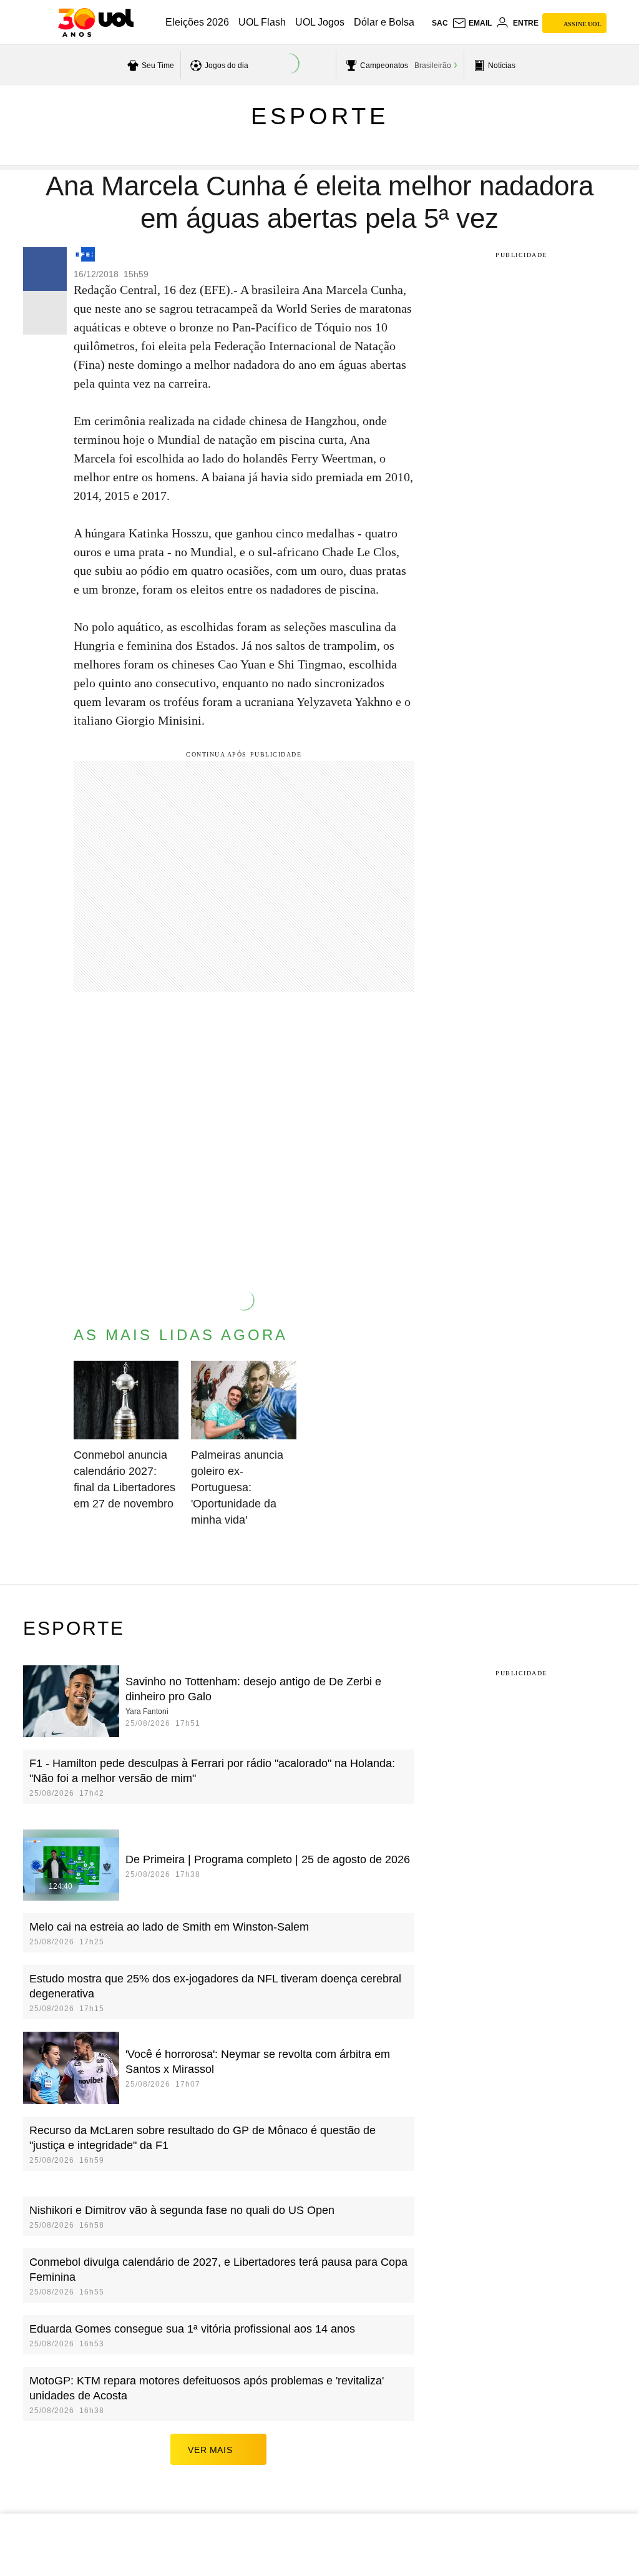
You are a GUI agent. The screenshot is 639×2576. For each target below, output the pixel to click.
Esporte (320, 116)
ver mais (210, 2450)
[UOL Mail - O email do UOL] (472, 23)
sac (440, 23)
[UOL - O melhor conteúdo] (96, 22)
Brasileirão (433, 66)
